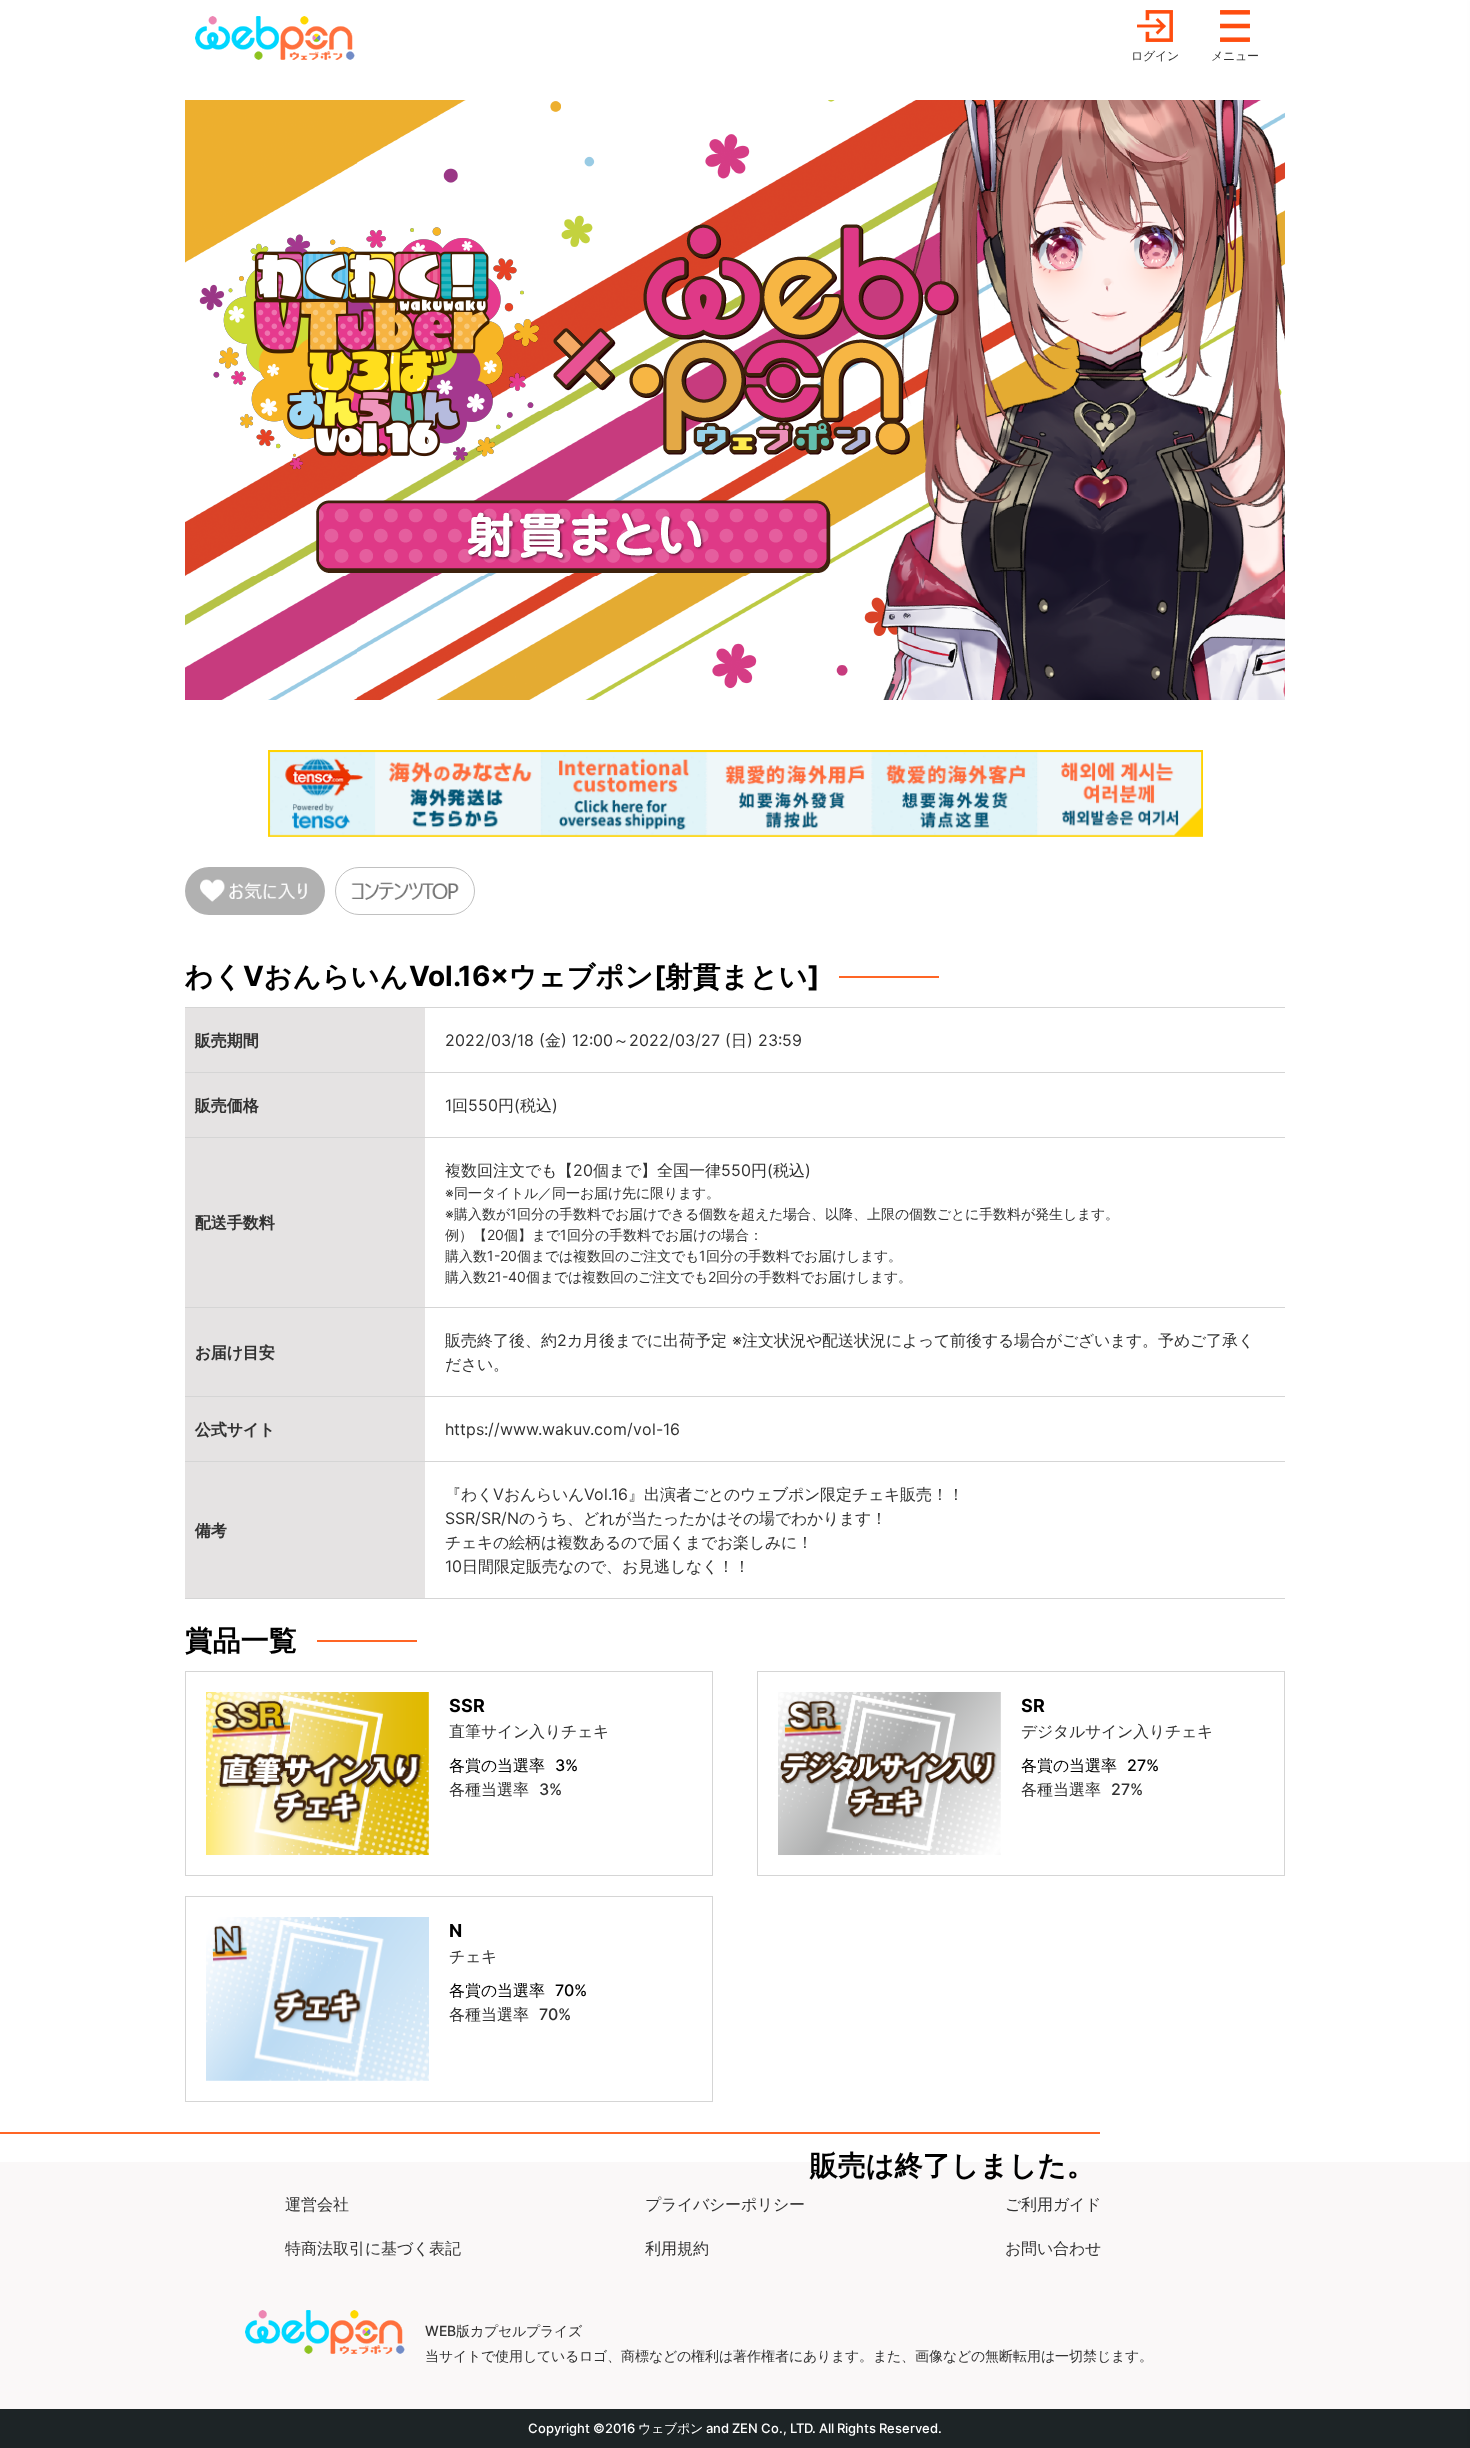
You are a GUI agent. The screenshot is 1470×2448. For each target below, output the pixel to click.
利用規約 (677, 2248)
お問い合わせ (1053, 2248)
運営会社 (317, 2204)
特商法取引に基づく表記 (373, 2248)
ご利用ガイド (1053, 2204)
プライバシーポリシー (725, 2204)
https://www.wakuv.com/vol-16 (562, 1429)
